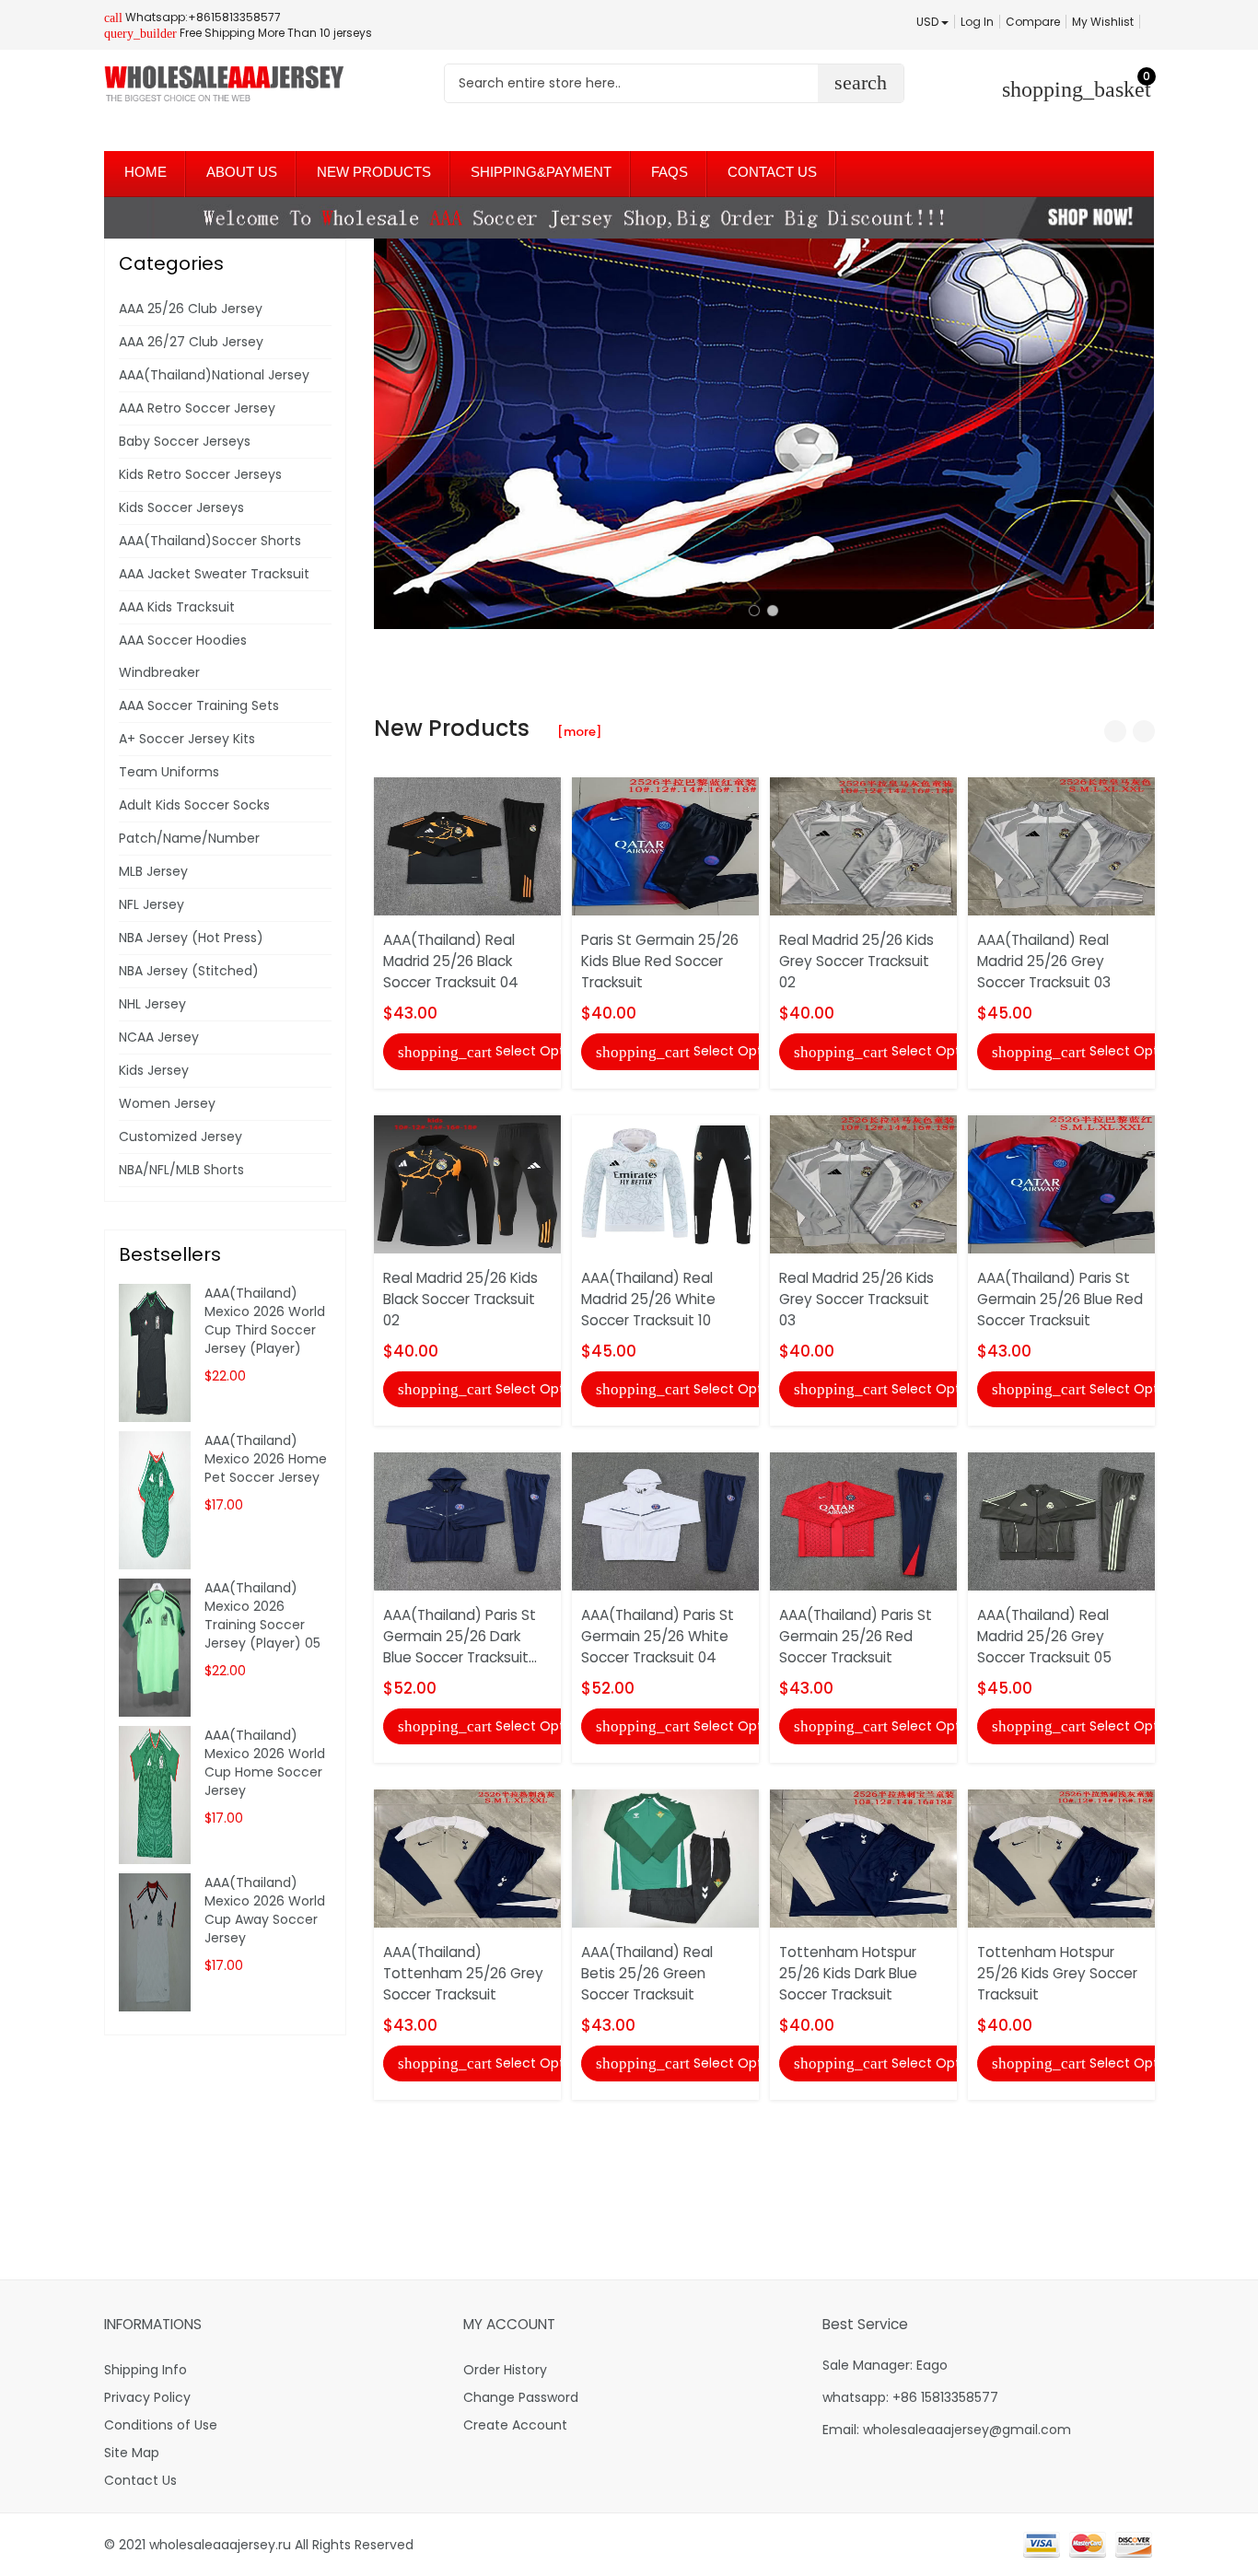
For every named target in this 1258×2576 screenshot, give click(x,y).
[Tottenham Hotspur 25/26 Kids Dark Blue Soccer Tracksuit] (863, 1858)
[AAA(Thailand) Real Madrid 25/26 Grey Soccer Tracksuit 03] (1061, 845)
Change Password (521, 2397)
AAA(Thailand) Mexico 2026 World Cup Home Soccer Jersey (265, 1763)
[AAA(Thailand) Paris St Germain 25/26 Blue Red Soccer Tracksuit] (1061, 1183)
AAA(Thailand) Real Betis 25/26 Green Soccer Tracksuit (647, 1973)
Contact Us (140, 2480)
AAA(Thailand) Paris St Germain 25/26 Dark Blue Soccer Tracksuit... (460, 1636)
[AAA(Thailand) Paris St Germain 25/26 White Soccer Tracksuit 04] (665, 1521)
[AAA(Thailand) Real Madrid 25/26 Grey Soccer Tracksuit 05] (1061, 1521)
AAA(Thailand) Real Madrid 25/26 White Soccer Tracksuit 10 (648, 1299)
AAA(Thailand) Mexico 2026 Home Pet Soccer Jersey (266, 1459)
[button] (754, 611)
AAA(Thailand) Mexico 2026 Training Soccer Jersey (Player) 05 (262, 1615)
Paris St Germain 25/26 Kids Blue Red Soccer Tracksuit (660, 961)
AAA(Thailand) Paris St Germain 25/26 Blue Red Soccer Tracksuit (1060, 1299)
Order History (505, 2370)
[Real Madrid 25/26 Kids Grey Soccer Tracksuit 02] (863, 845)
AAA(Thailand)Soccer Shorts (210, 541)
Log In (977, 22)
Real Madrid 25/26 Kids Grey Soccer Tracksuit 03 (856, 1299)
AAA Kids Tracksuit (177, 607)
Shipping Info (146, 2370)
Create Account (515, 2425)
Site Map (132, 2453)
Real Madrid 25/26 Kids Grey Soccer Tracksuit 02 (856, 961)
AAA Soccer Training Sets (199, 705)
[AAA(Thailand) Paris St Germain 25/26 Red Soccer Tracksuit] (863, 1521)
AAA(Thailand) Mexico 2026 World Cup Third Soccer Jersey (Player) (265, 1321)
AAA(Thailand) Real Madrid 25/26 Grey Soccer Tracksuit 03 (1044, 961)
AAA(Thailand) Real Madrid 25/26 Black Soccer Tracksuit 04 (451, 961)
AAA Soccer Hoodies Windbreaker (183, 656)
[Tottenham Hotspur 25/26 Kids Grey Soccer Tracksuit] (1061, 1858)
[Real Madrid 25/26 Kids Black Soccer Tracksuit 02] (467, 1183)
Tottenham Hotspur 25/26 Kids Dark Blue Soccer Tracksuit (848, 1973)
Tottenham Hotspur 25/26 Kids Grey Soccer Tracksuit (1057, 1973)
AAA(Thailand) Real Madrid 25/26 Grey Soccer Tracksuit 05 (1044, 1636)
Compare (1033, 22)
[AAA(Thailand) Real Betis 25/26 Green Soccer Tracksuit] (665, 1858)
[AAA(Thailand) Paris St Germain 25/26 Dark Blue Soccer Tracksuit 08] (467, 1521)
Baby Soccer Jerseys (185, 441)
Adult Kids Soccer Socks (194, 805)
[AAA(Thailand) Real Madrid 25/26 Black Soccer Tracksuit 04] (467, 845)
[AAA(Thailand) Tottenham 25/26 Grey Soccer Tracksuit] (467, 1858)
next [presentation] (1136, 434)
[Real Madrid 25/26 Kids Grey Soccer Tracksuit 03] (863, 1183)
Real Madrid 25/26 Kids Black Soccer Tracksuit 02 (460, 1299)
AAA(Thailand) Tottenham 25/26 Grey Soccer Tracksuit (463, 1973)
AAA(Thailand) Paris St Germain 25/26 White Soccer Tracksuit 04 (658, 1636)
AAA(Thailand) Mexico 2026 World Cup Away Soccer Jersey (265, 1910)
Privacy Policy (147, 2397)
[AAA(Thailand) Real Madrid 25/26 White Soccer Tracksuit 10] (665, 1183)
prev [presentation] (392, 434)
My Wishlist (1103, 22)
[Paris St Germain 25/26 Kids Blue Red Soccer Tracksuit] (665, 845)
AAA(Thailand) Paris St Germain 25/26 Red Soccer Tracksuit (856, 1636)
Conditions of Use (161, 2425)
